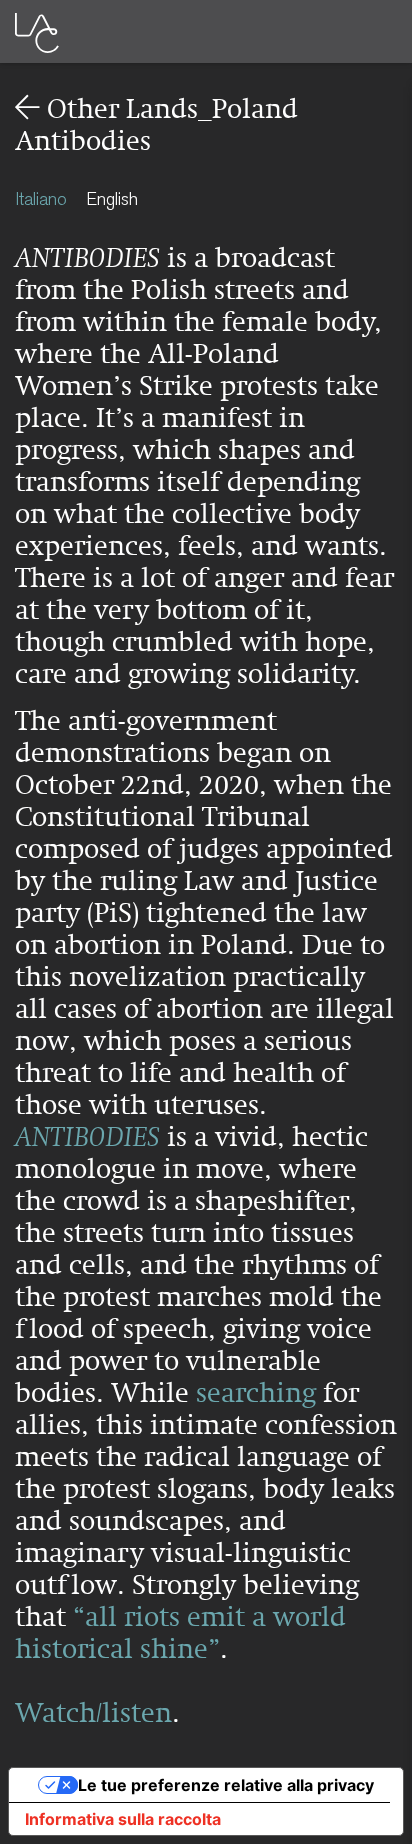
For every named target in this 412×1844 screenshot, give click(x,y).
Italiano (41, 198)
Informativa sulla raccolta (123, 1819)
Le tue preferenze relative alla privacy (226, 1785)
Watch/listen (93, 1712)
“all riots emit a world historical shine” (180, 1632)
